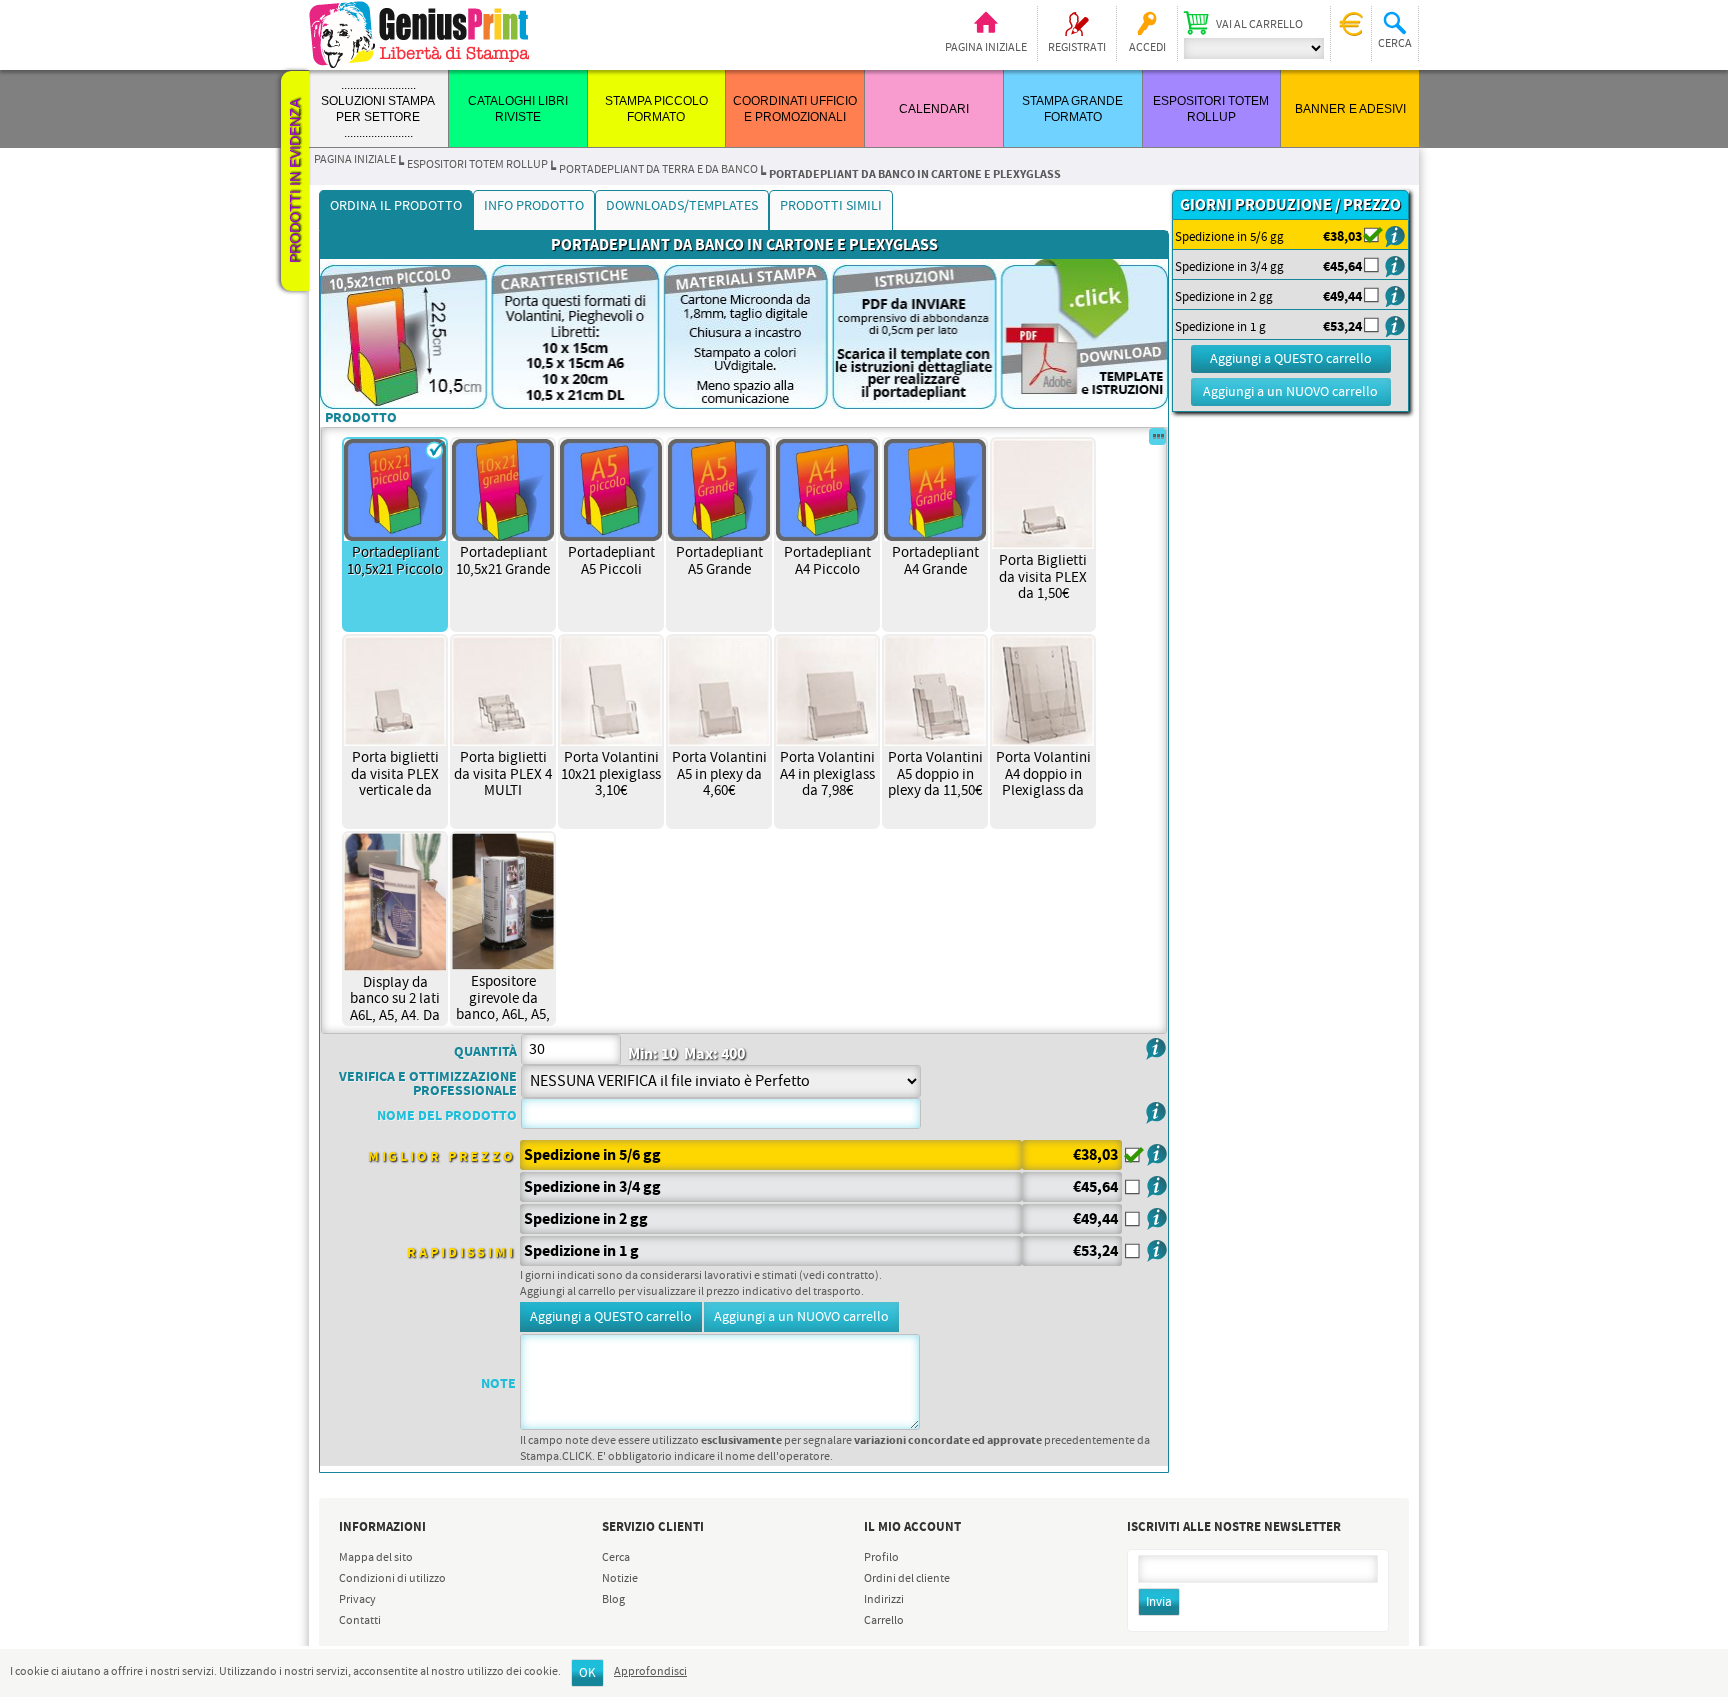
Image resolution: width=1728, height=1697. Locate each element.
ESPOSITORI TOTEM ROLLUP (477, 165)
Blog (613, 1600)
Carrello (884, 1621)
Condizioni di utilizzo (392, 1579)
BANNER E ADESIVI (1350, 109)
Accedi (1147, 48)
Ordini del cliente (907, 1579)
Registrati (1077, 48)
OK (587, 1673)
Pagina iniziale (986, 48)
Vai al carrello (1259, 25)
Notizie (620, 1579)
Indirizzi (884, 1600)
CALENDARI (934, 109)
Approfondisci (650, 1672)
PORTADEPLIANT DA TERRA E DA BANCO (658, 170)
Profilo (881, 1558)
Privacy (357, 1600)
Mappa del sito (376, 1558)
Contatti (360, 1621)
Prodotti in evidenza (295, 181)
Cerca (616, 1558)
